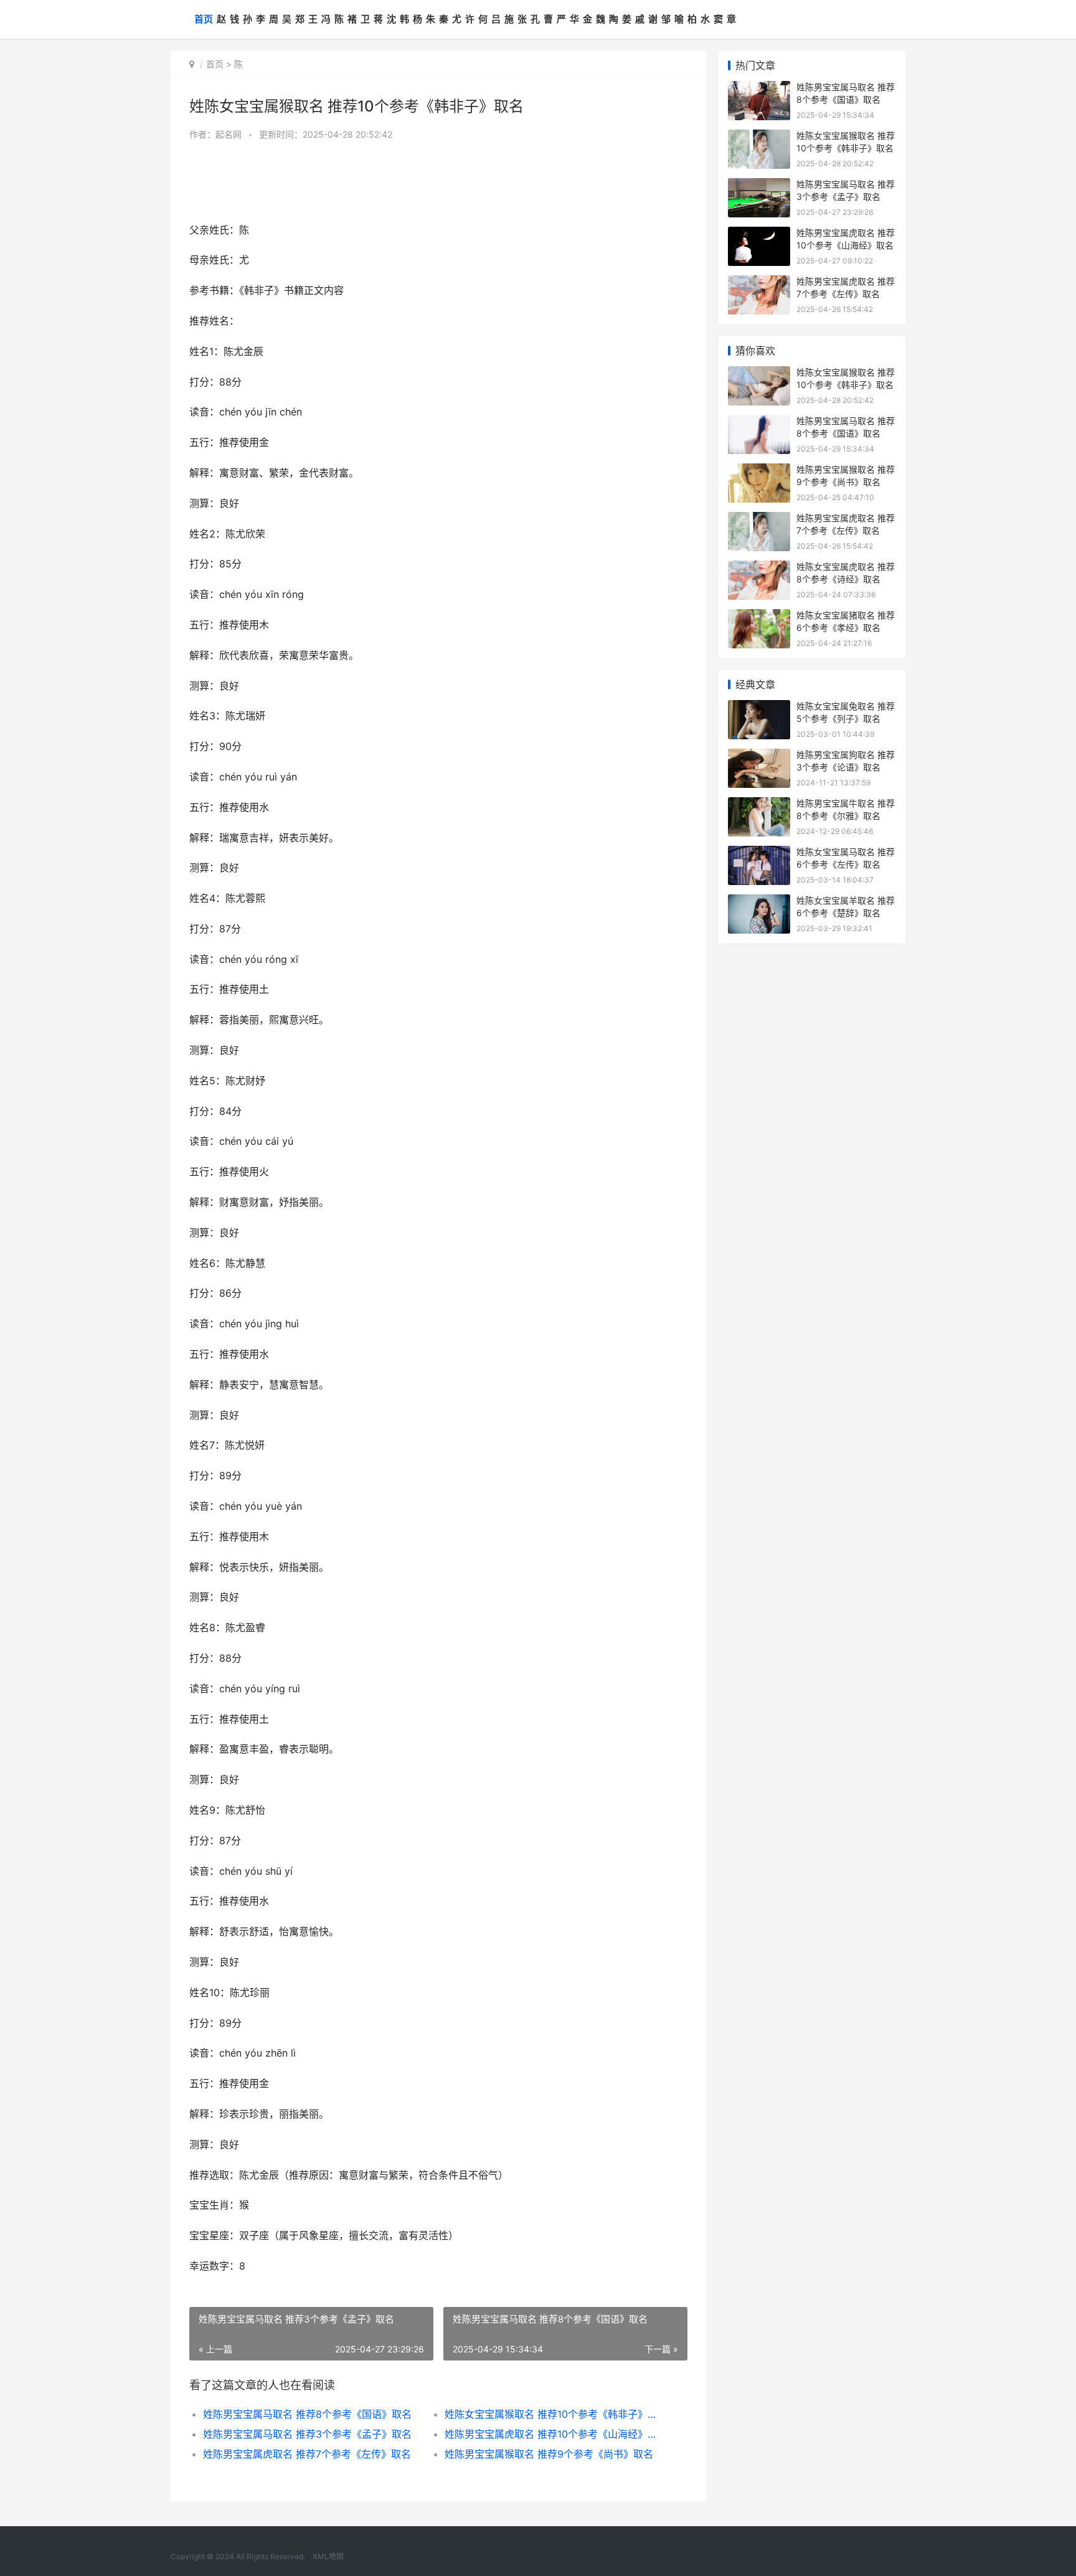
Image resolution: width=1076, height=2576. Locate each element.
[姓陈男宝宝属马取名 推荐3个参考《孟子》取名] (759, 186)
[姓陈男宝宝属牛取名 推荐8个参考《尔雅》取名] (759, 805)
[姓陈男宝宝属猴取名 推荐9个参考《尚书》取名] (759, 471)
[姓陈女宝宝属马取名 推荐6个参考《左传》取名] (759, 854)
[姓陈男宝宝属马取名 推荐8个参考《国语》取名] (759, 89)
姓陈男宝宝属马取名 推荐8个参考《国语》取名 (307, 2414)
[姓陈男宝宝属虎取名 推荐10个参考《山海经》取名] (759, 234)
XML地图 (328, 2556)
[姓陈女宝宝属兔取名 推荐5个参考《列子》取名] (759, 708)
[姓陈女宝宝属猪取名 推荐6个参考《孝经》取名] (759, 617)
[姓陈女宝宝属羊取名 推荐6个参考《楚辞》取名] (759, 902)
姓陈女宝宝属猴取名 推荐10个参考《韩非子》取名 (553, 2414)
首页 (204, 19)
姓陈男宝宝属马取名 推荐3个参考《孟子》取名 (307, 2434)
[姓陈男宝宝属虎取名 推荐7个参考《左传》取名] (759, 283)
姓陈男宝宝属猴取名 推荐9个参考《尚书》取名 (549, 2454)
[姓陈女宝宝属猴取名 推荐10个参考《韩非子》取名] (759, 137)
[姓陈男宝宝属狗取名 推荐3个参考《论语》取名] (759, 756)
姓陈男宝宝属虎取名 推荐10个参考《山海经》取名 (553, 2434)
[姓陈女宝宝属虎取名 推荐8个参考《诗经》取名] (759, 568)
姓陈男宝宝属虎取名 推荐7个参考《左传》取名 (307, 2454)
